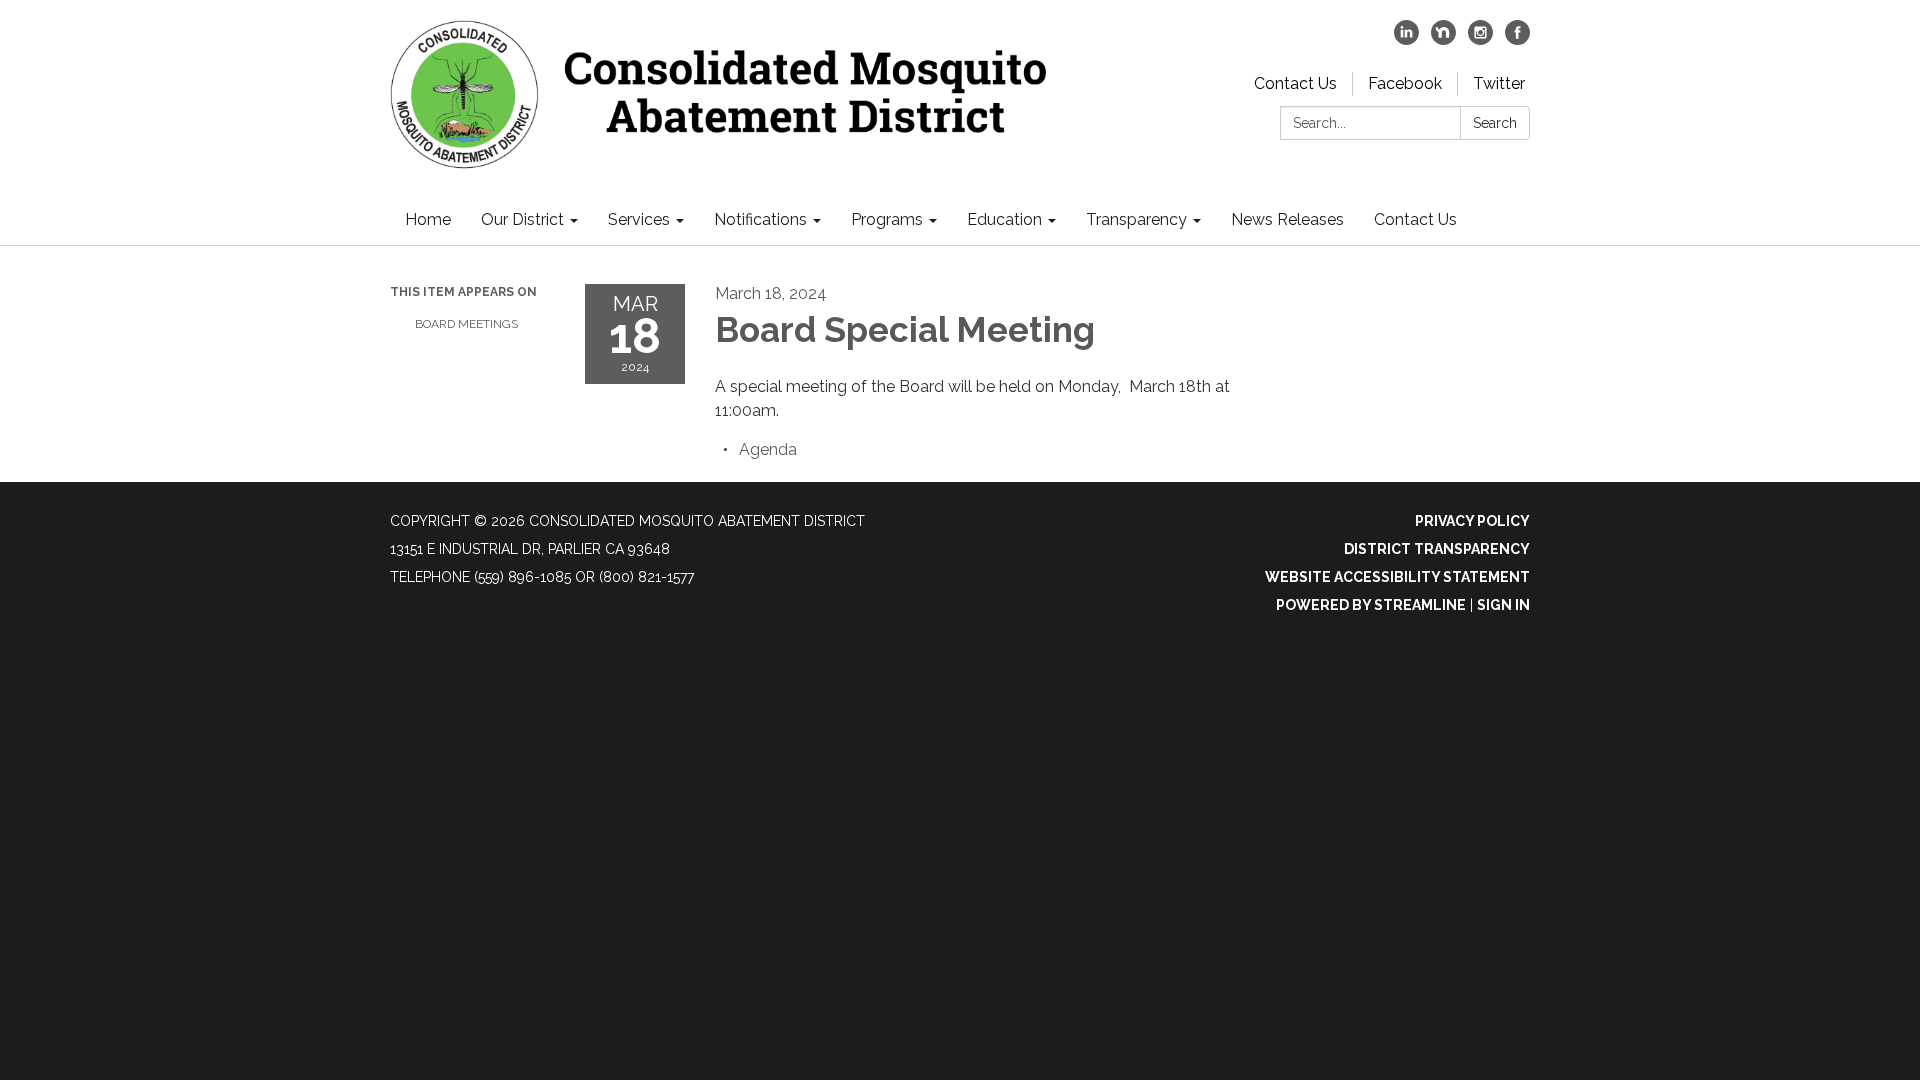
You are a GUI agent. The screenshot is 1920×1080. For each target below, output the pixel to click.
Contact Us (1295, 83)
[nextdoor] (1443, 39)
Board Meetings (466, 324)
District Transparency (1437, 549)
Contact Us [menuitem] (1415, 219)
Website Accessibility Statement (1397, 577)
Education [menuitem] (1004, 219)
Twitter (1499, 83)
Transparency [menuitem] (1136, 219)
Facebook (1405, 83)
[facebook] (1517, 39)
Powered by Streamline (1371, 605)
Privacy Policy (1472, 521)
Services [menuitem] (639, 219)
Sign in (1503, 605)
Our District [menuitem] (522, 219)
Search (1495, 123)
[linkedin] (1406, 39)
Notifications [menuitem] (760, 219)
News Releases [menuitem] (1287, 219)
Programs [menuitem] (887, 219)
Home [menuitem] (428, 219)
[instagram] (1480, 39)
